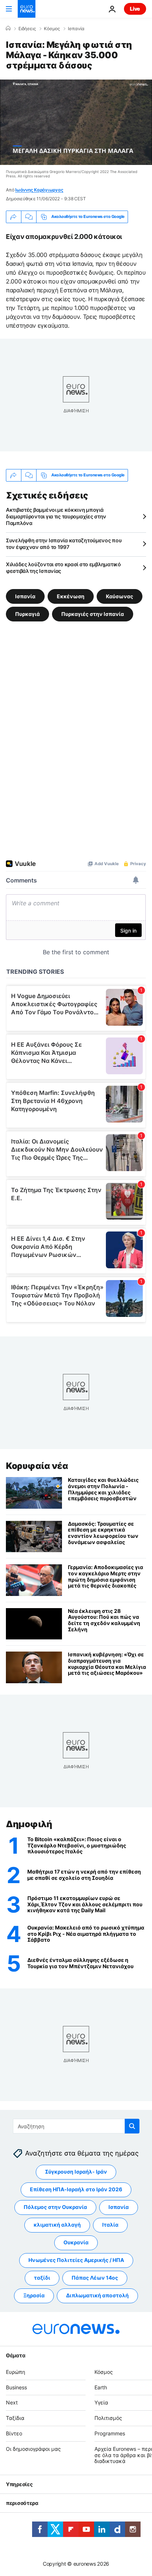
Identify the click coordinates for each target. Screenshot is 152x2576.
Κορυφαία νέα (37, 1466)
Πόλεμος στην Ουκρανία (55, 2207)
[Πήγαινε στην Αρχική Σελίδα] (27, 9)
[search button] (132, 2126)
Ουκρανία (76, 2243)
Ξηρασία (34, 2296)
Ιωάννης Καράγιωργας (39, 190)
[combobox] (76, 2126)
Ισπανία (76, 29)
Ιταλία (110, 2225)
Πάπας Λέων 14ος (95, 2278)
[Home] (8, 28)
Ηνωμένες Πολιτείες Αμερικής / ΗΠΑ (76, 2260)
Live (135, 9)
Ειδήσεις (27, 29)
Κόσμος (52, 29)
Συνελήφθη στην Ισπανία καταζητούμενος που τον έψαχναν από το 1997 (64, 544)
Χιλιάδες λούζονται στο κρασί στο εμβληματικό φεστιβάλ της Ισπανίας (63, 568)
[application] (76, 122)
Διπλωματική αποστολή (97, 2296)
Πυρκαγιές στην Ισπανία (93, 614)
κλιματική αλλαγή (57, 2225)
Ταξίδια (15, 2418)
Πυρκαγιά (27, 614)
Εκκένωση (71, 596)
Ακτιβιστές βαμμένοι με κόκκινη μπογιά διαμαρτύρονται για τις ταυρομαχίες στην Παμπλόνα (56, 516)
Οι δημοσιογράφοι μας (33, 2449)
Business (16, 2387)
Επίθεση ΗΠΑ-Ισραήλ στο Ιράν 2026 (76, 2190)
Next (12, 2403)
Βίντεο (14, 2433)
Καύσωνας (120, 596)
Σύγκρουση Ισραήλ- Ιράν (76, 2172)
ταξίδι (42, 2278)
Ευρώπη (15, 2372)
